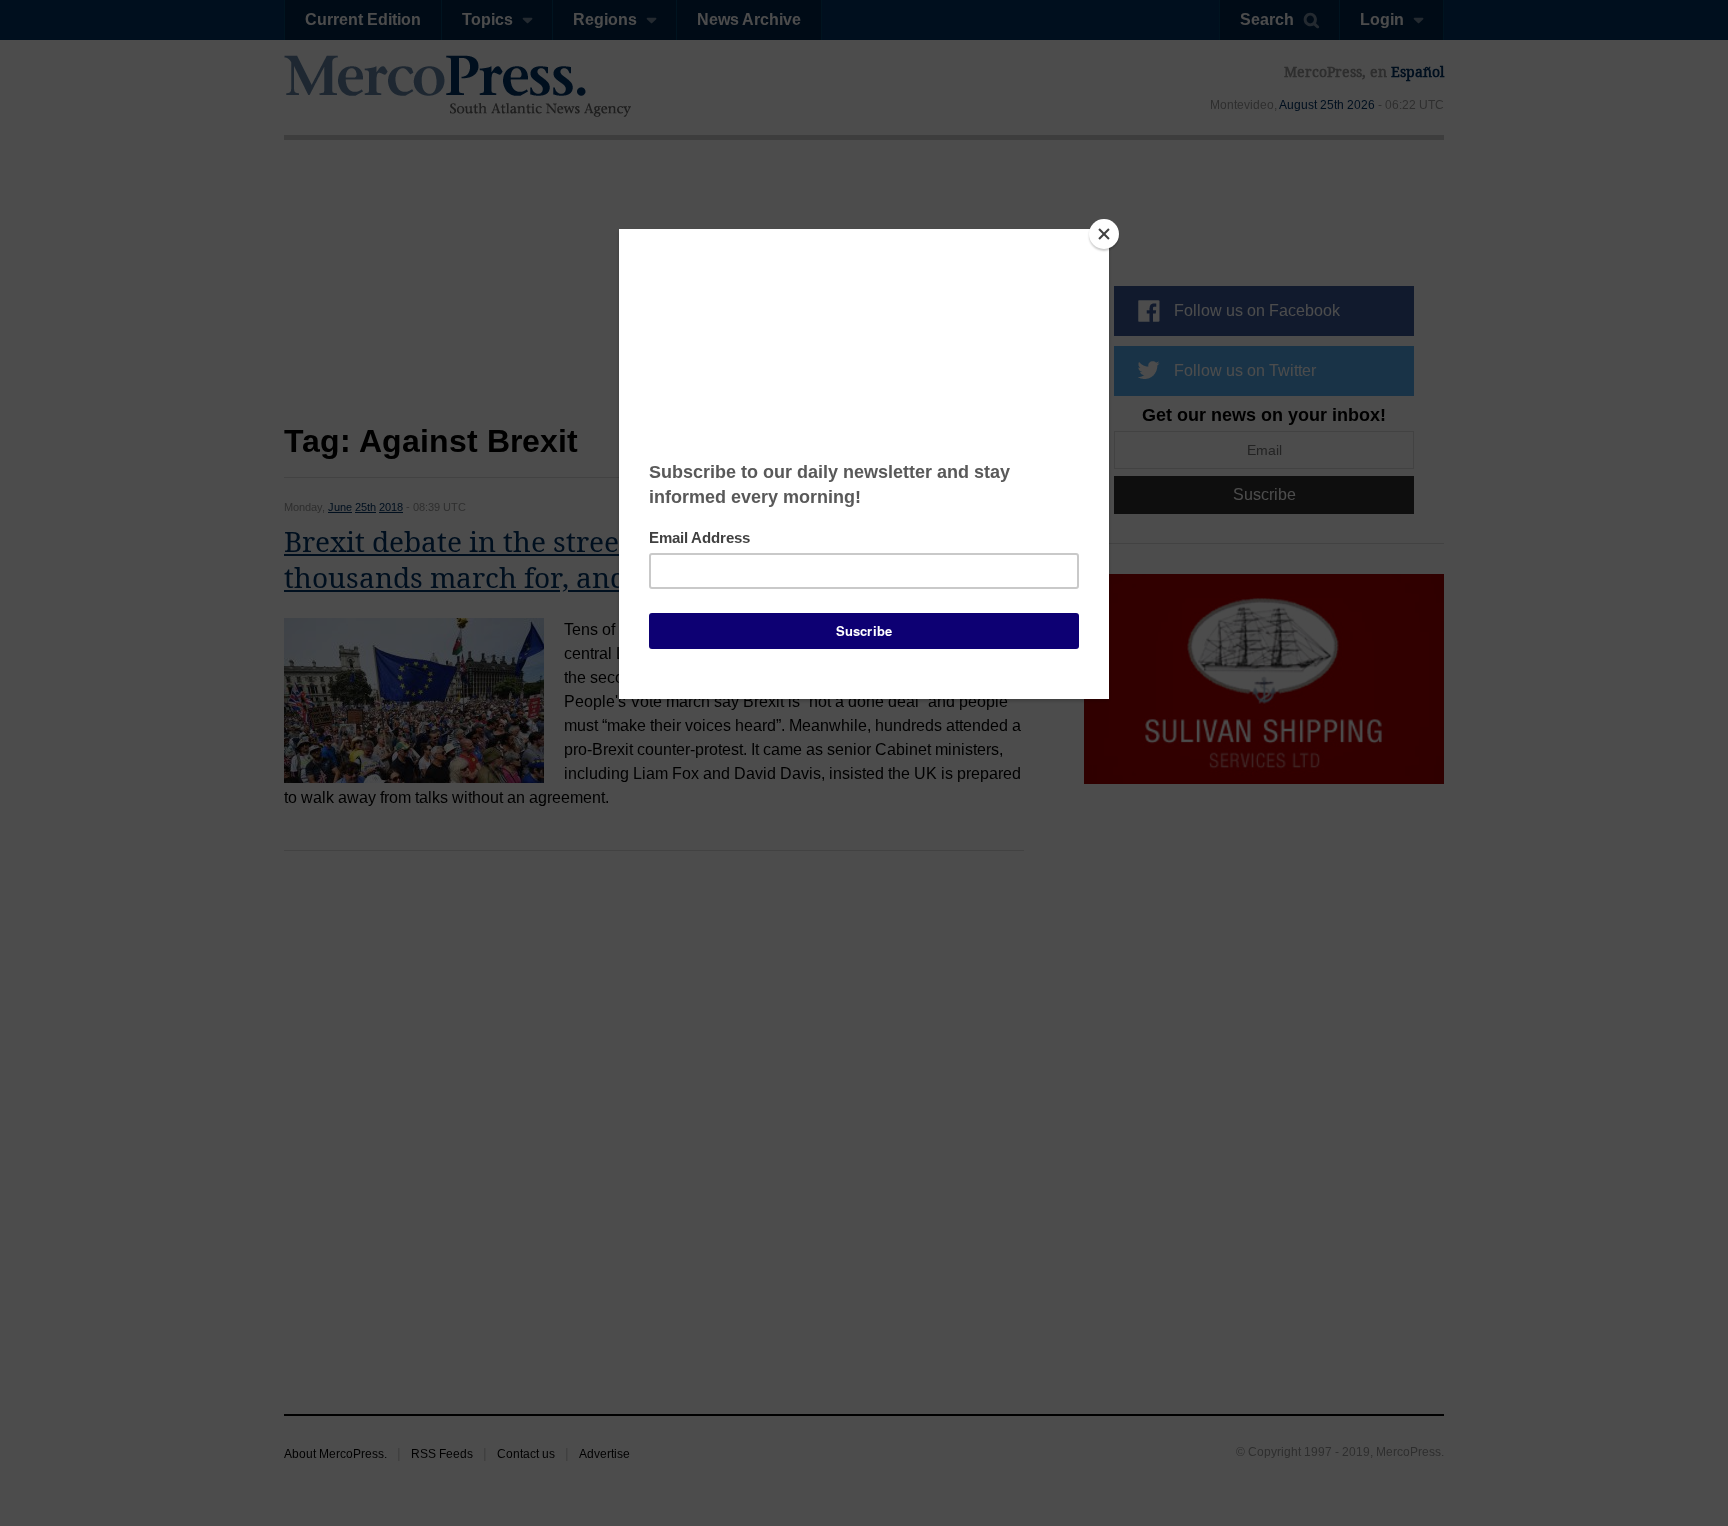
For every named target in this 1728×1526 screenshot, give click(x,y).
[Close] (1104, 234)
